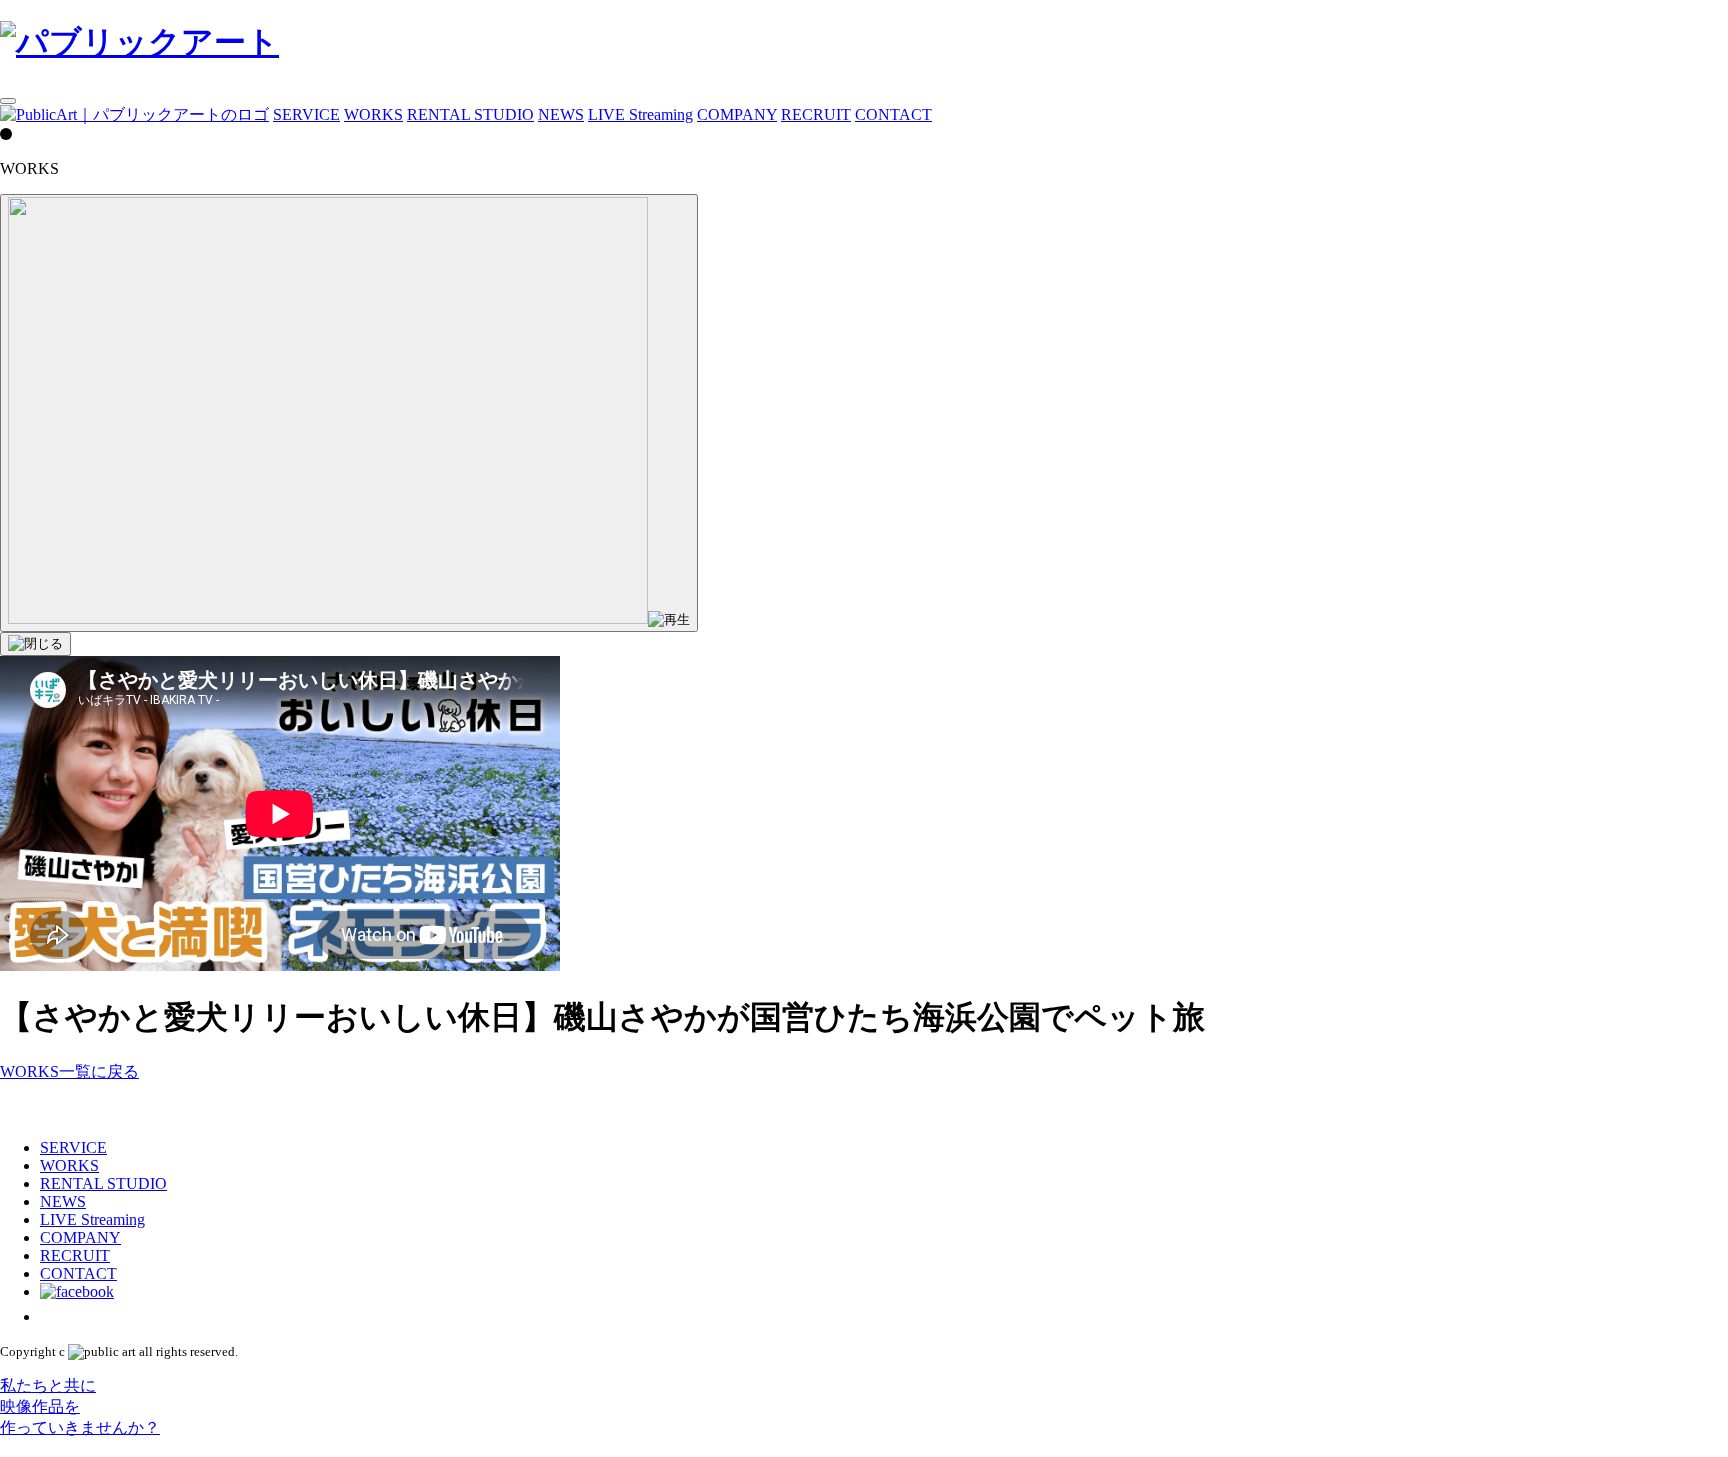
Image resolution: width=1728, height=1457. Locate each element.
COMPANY (737, 114)
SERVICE (306, 114)
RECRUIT (816, 114)
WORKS (373, 114)
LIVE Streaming (640, 114)
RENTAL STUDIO (470, 114)
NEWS (561, 114)
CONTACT (893, 114)
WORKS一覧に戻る (69, 1071)
